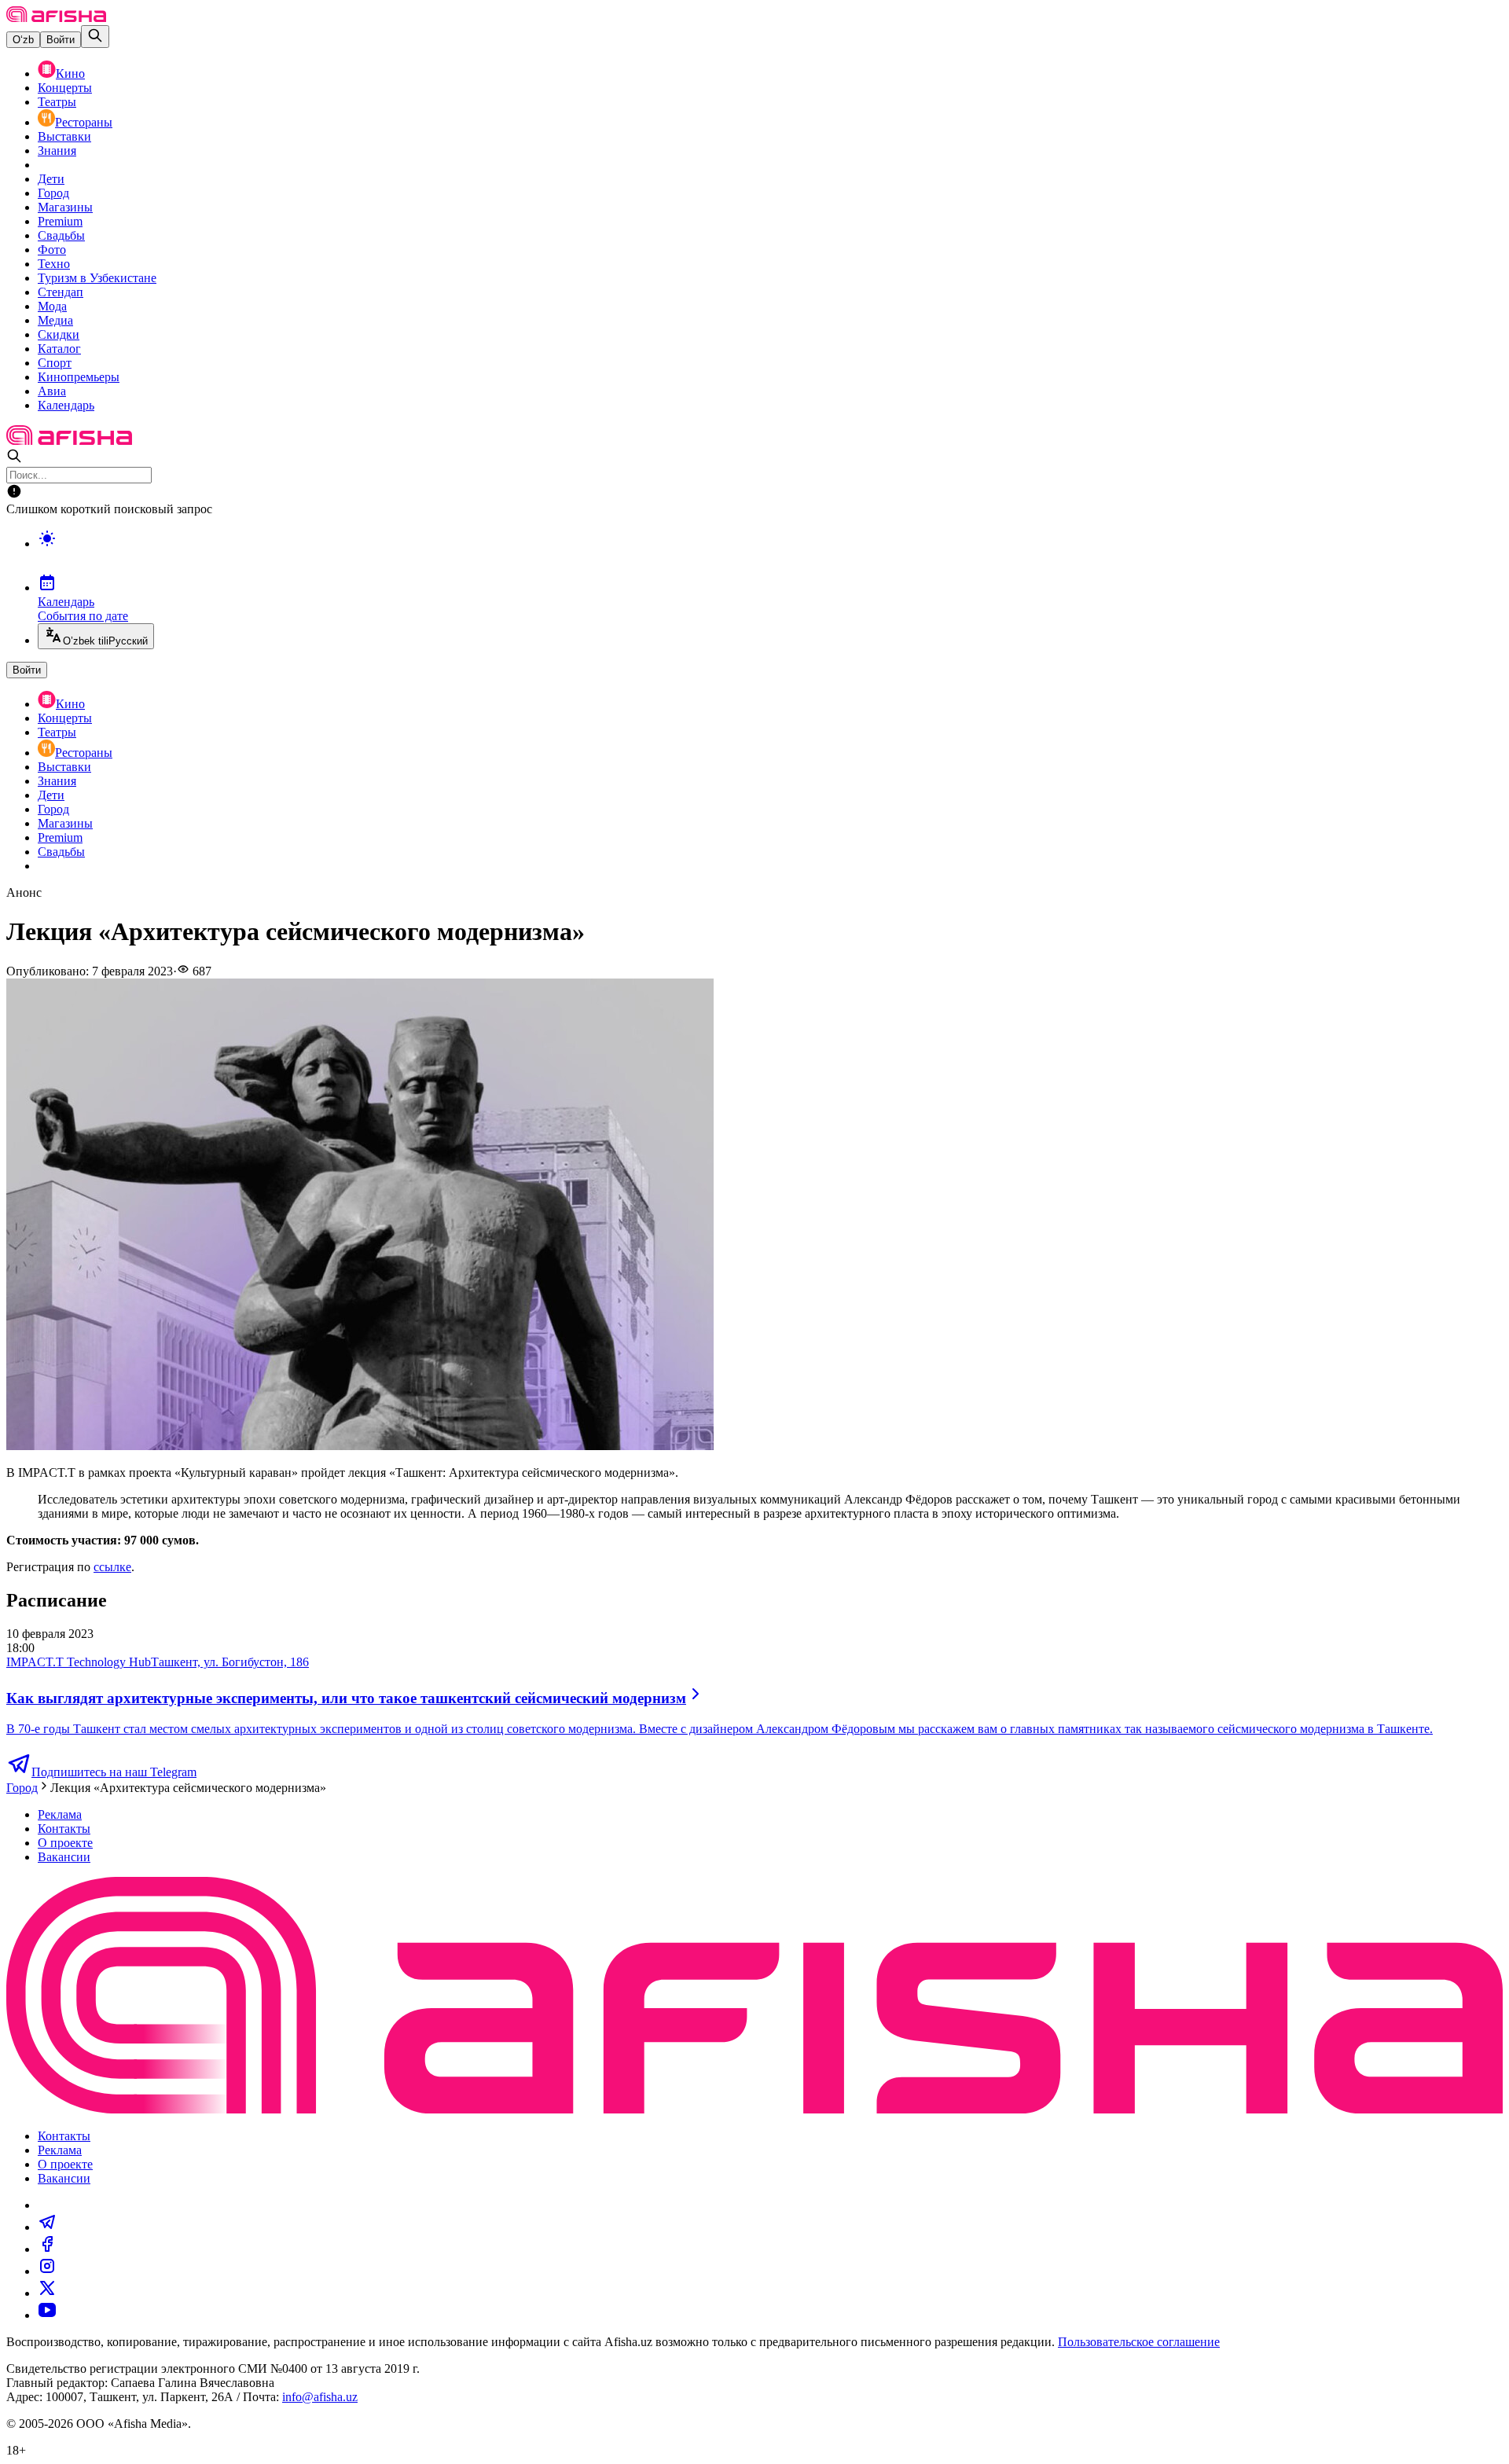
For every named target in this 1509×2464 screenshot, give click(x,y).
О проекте (65, 1843)
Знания (57, 151)
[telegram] (47, 2227)
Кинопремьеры (79, 377)
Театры (57, 102)
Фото (52, 250)
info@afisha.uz (320, 2397)
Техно (54, 264)
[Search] (95, 37)
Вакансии (64, 1857)
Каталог (59, 349)
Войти (61, 40)
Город (53, 193)
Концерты (65, 88)
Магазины (65, 207)
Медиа (55, 320)
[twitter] (47, 2293)
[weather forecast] (770, 555)
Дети (51, 179)
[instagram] (47, 2271)
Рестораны (84, 122)
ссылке (112, 1567)
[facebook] (47, 2249)
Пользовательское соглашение (1139, 2342)
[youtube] (47, 2315)
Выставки (64, 136)
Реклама (60, 1814)
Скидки (59, 334)
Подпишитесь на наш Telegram (114, 1772)
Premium (60, 221)
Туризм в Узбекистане (97, 278)
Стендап (61, 292)
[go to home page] (56, 18)
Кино (70, 73)
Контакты (64, 1829)
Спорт (55, 363)
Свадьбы (61, 235)
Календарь (66, 405)
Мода (52, 306)
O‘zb (23, 40)
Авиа (52, 391)
